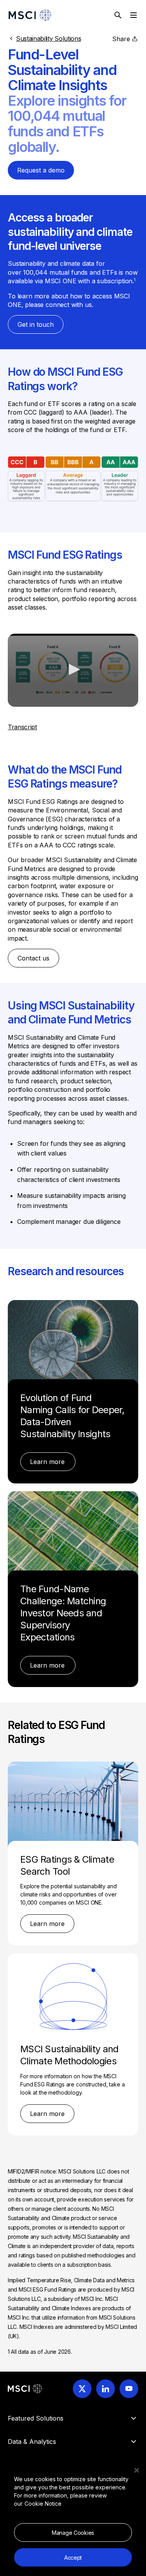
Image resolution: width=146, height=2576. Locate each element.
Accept (73, 2558)
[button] (73, 669)
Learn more (48, 1462)
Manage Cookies (73, 2533)
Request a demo (41, 170)
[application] (73, 670)
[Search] (118, 15)
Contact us (33, 958)
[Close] (137, 2470)
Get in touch (36, 324)
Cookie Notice (43, 2504)
